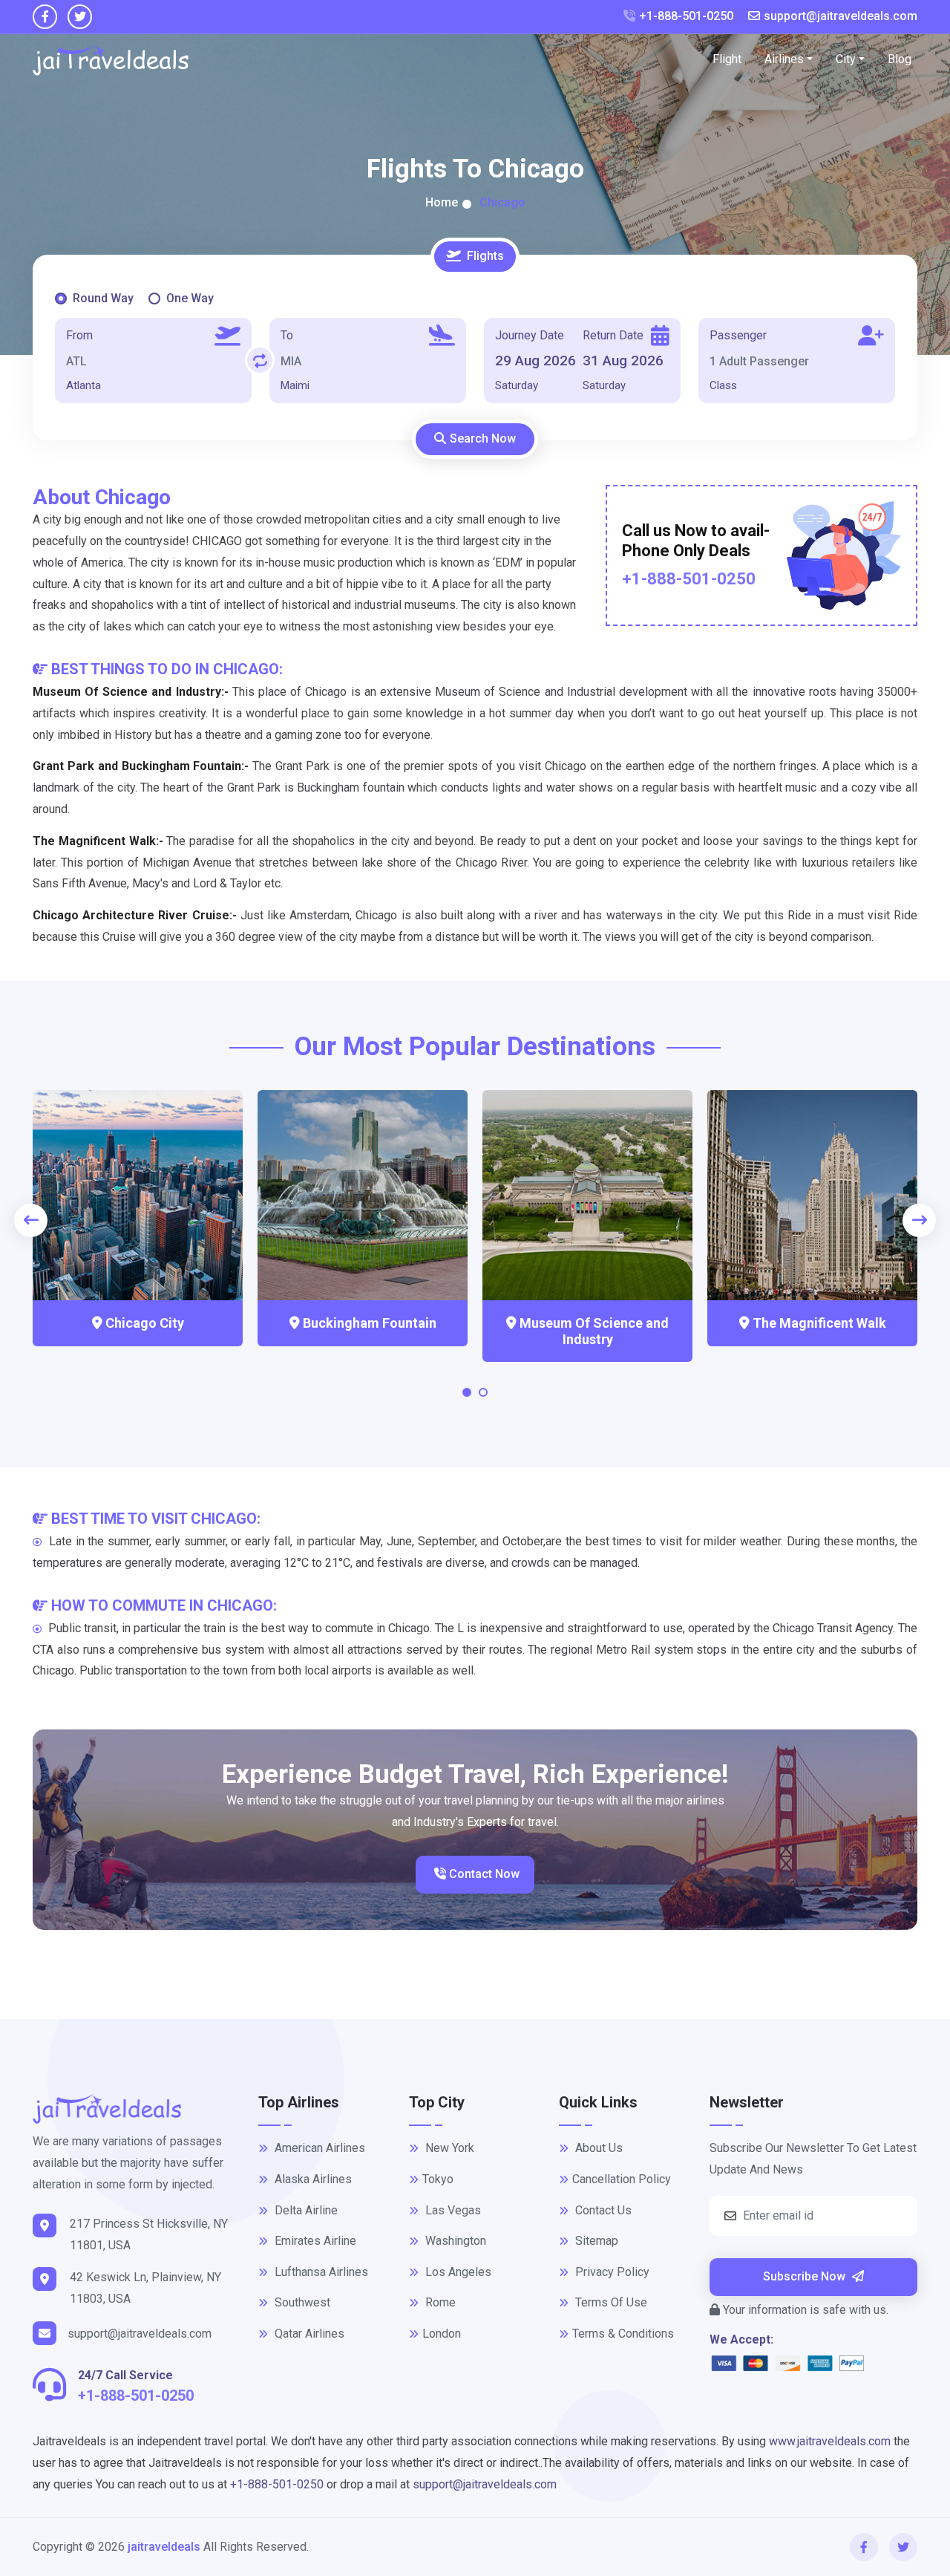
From (79, 335)
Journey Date (530, 335)
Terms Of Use (610, 2302)
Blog (900, 59)
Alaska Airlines (312, 2179)
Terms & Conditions (623, 2334)
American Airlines (318, 2148)
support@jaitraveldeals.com (841, 16)
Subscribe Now (806, 2276)
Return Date (613, 335)
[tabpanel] (475, 346)
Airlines (784, 59)
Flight (727, 59)
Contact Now (483, 1874)
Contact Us (602, 2210)
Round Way (103, 298)
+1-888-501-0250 (686, 16)
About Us (597, 2148)
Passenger (738, 335)
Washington (454, 2241)
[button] (467, 1396)
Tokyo (438, 2179)
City (846, 59)
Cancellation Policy (622, 2179)
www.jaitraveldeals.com (830, 2441)
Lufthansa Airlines (320, 2272)
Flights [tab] (485, 256)
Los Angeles (457, 2272)
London (442, 2334)
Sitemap (595, 2241)
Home (442, 202)
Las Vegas (452, 2210)
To (287, 335)
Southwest (301, 2302)
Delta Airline (305, 2210)
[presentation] (31, 1220)
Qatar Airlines (308, 2334)
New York (448, 2148)
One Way (190, 298)
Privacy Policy (611, 2272)
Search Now (483, 438)
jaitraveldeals (164, 2547)
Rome (439, 2302)
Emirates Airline (314, 2241)
